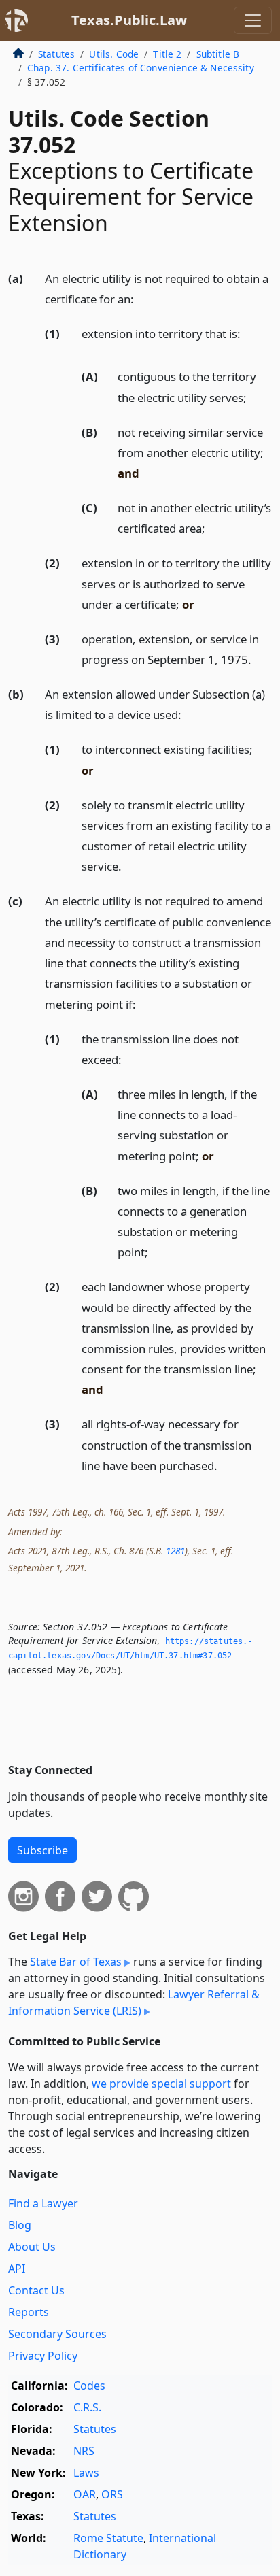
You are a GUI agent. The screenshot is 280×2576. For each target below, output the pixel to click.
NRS (84, 2451)
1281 (175, 1551)
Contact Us (36, 2290)
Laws (86, 2473)
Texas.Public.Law (129, 20)
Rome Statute (108, 2538)
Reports (29, 2312)
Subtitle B (218, 54)
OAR (85, 2494)
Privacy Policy (43, 2356)
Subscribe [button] (42, 1850)
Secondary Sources (57, 2334)
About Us (32, 2247)
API (17, 2269)
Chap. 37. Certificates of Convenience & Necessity (141, 68)
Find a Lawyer (43, 2203)
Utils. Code (114, 54)
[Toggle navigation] (253, 20)
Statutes (56, 54)
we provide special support (161, 2084)
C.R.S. (87, 2407)
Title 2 (167, 54)
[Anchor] (141, 298)
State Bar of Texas (76, 1962)
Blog (20, 2225)
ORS (112, 2494)
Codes (89, 2386)
